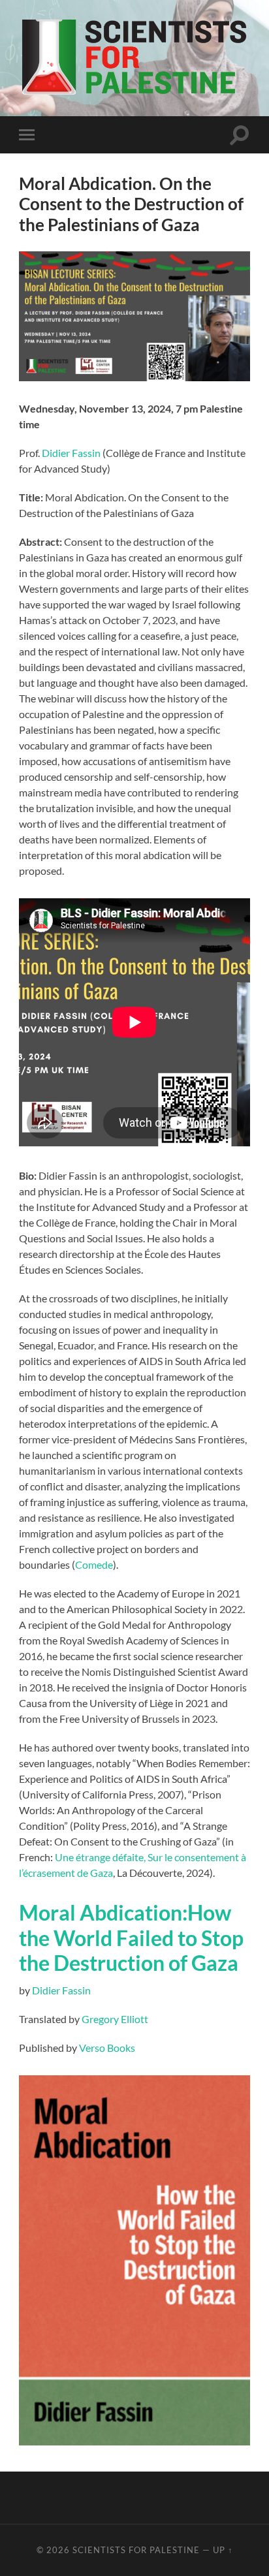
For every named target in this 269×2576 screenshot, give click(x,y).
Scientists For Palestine (136, 2550)
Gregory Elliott (115, 2019)
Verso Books (107, 2048)
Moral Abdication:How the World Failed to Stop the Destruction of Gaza (131, 1938)
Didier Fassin (71, 453)
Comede (94, 1564)
